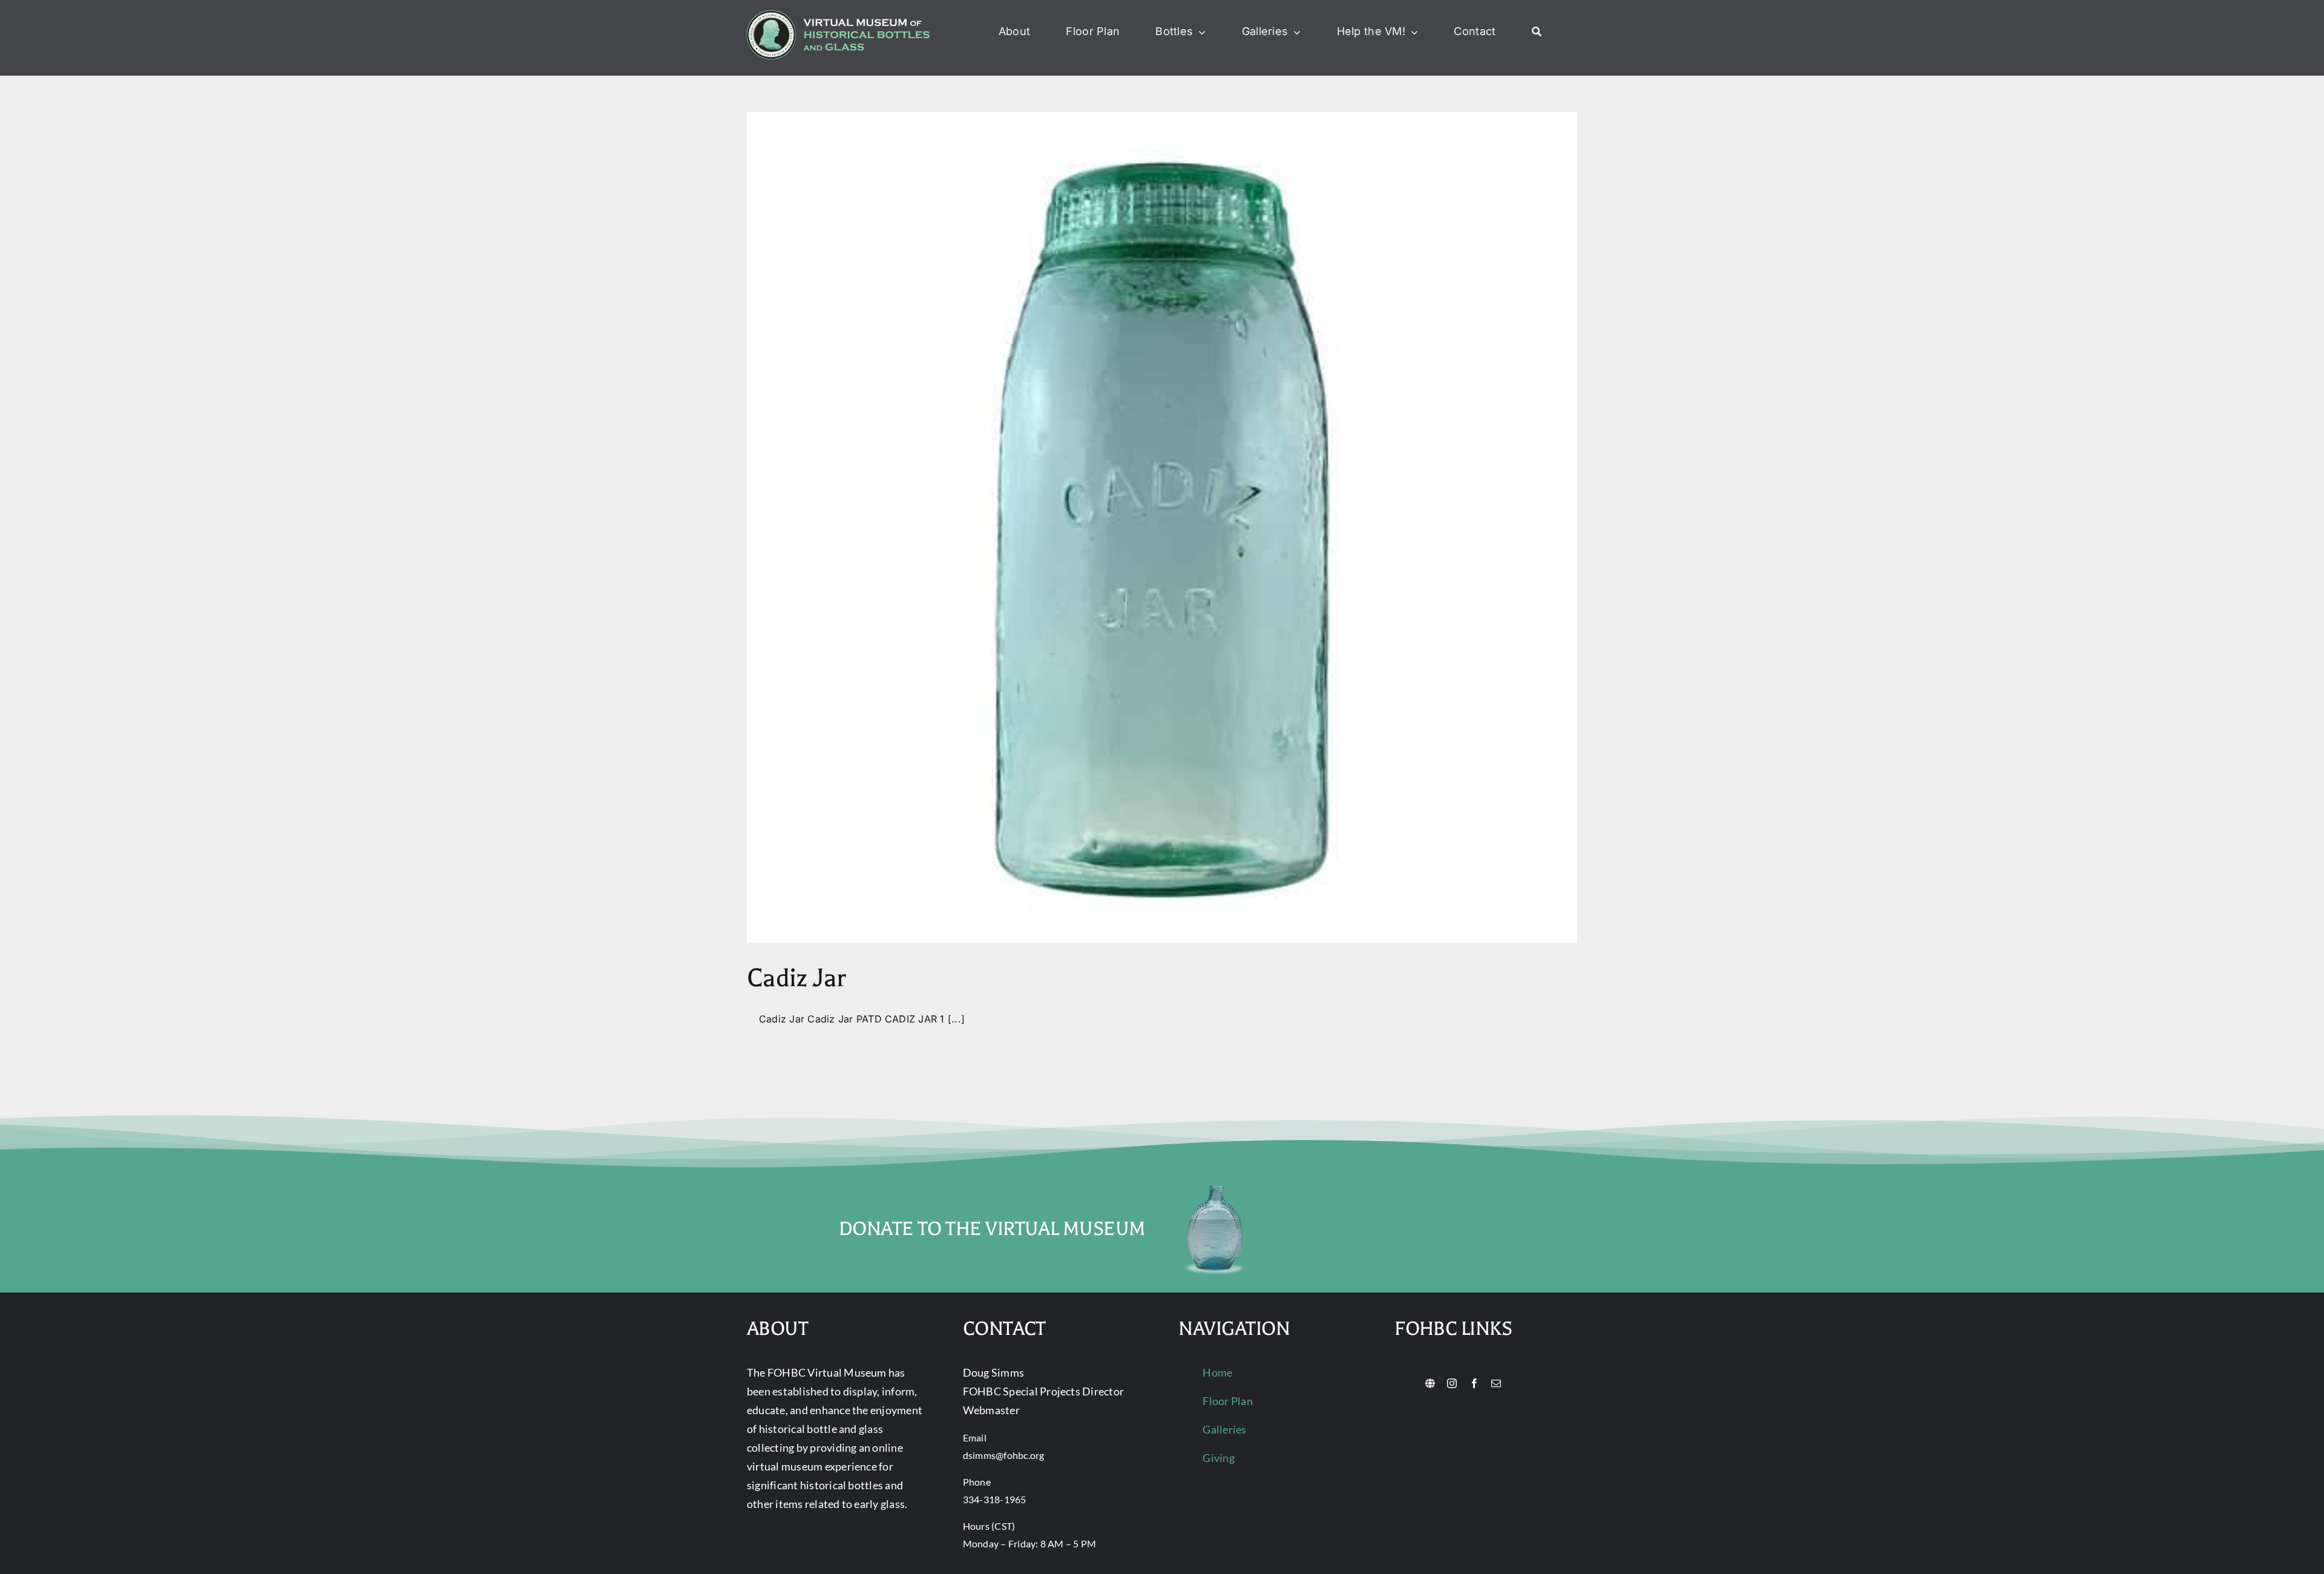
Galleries (1224, 1429)
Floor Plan (1227, 1401)
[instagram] (1452, 1383)
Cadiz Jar (796, 978)
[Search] (1537, 32)
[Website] (1430, 1383)
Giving (1218, 1458)
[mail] (1496, 1383)
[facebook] (1474, 1383)
